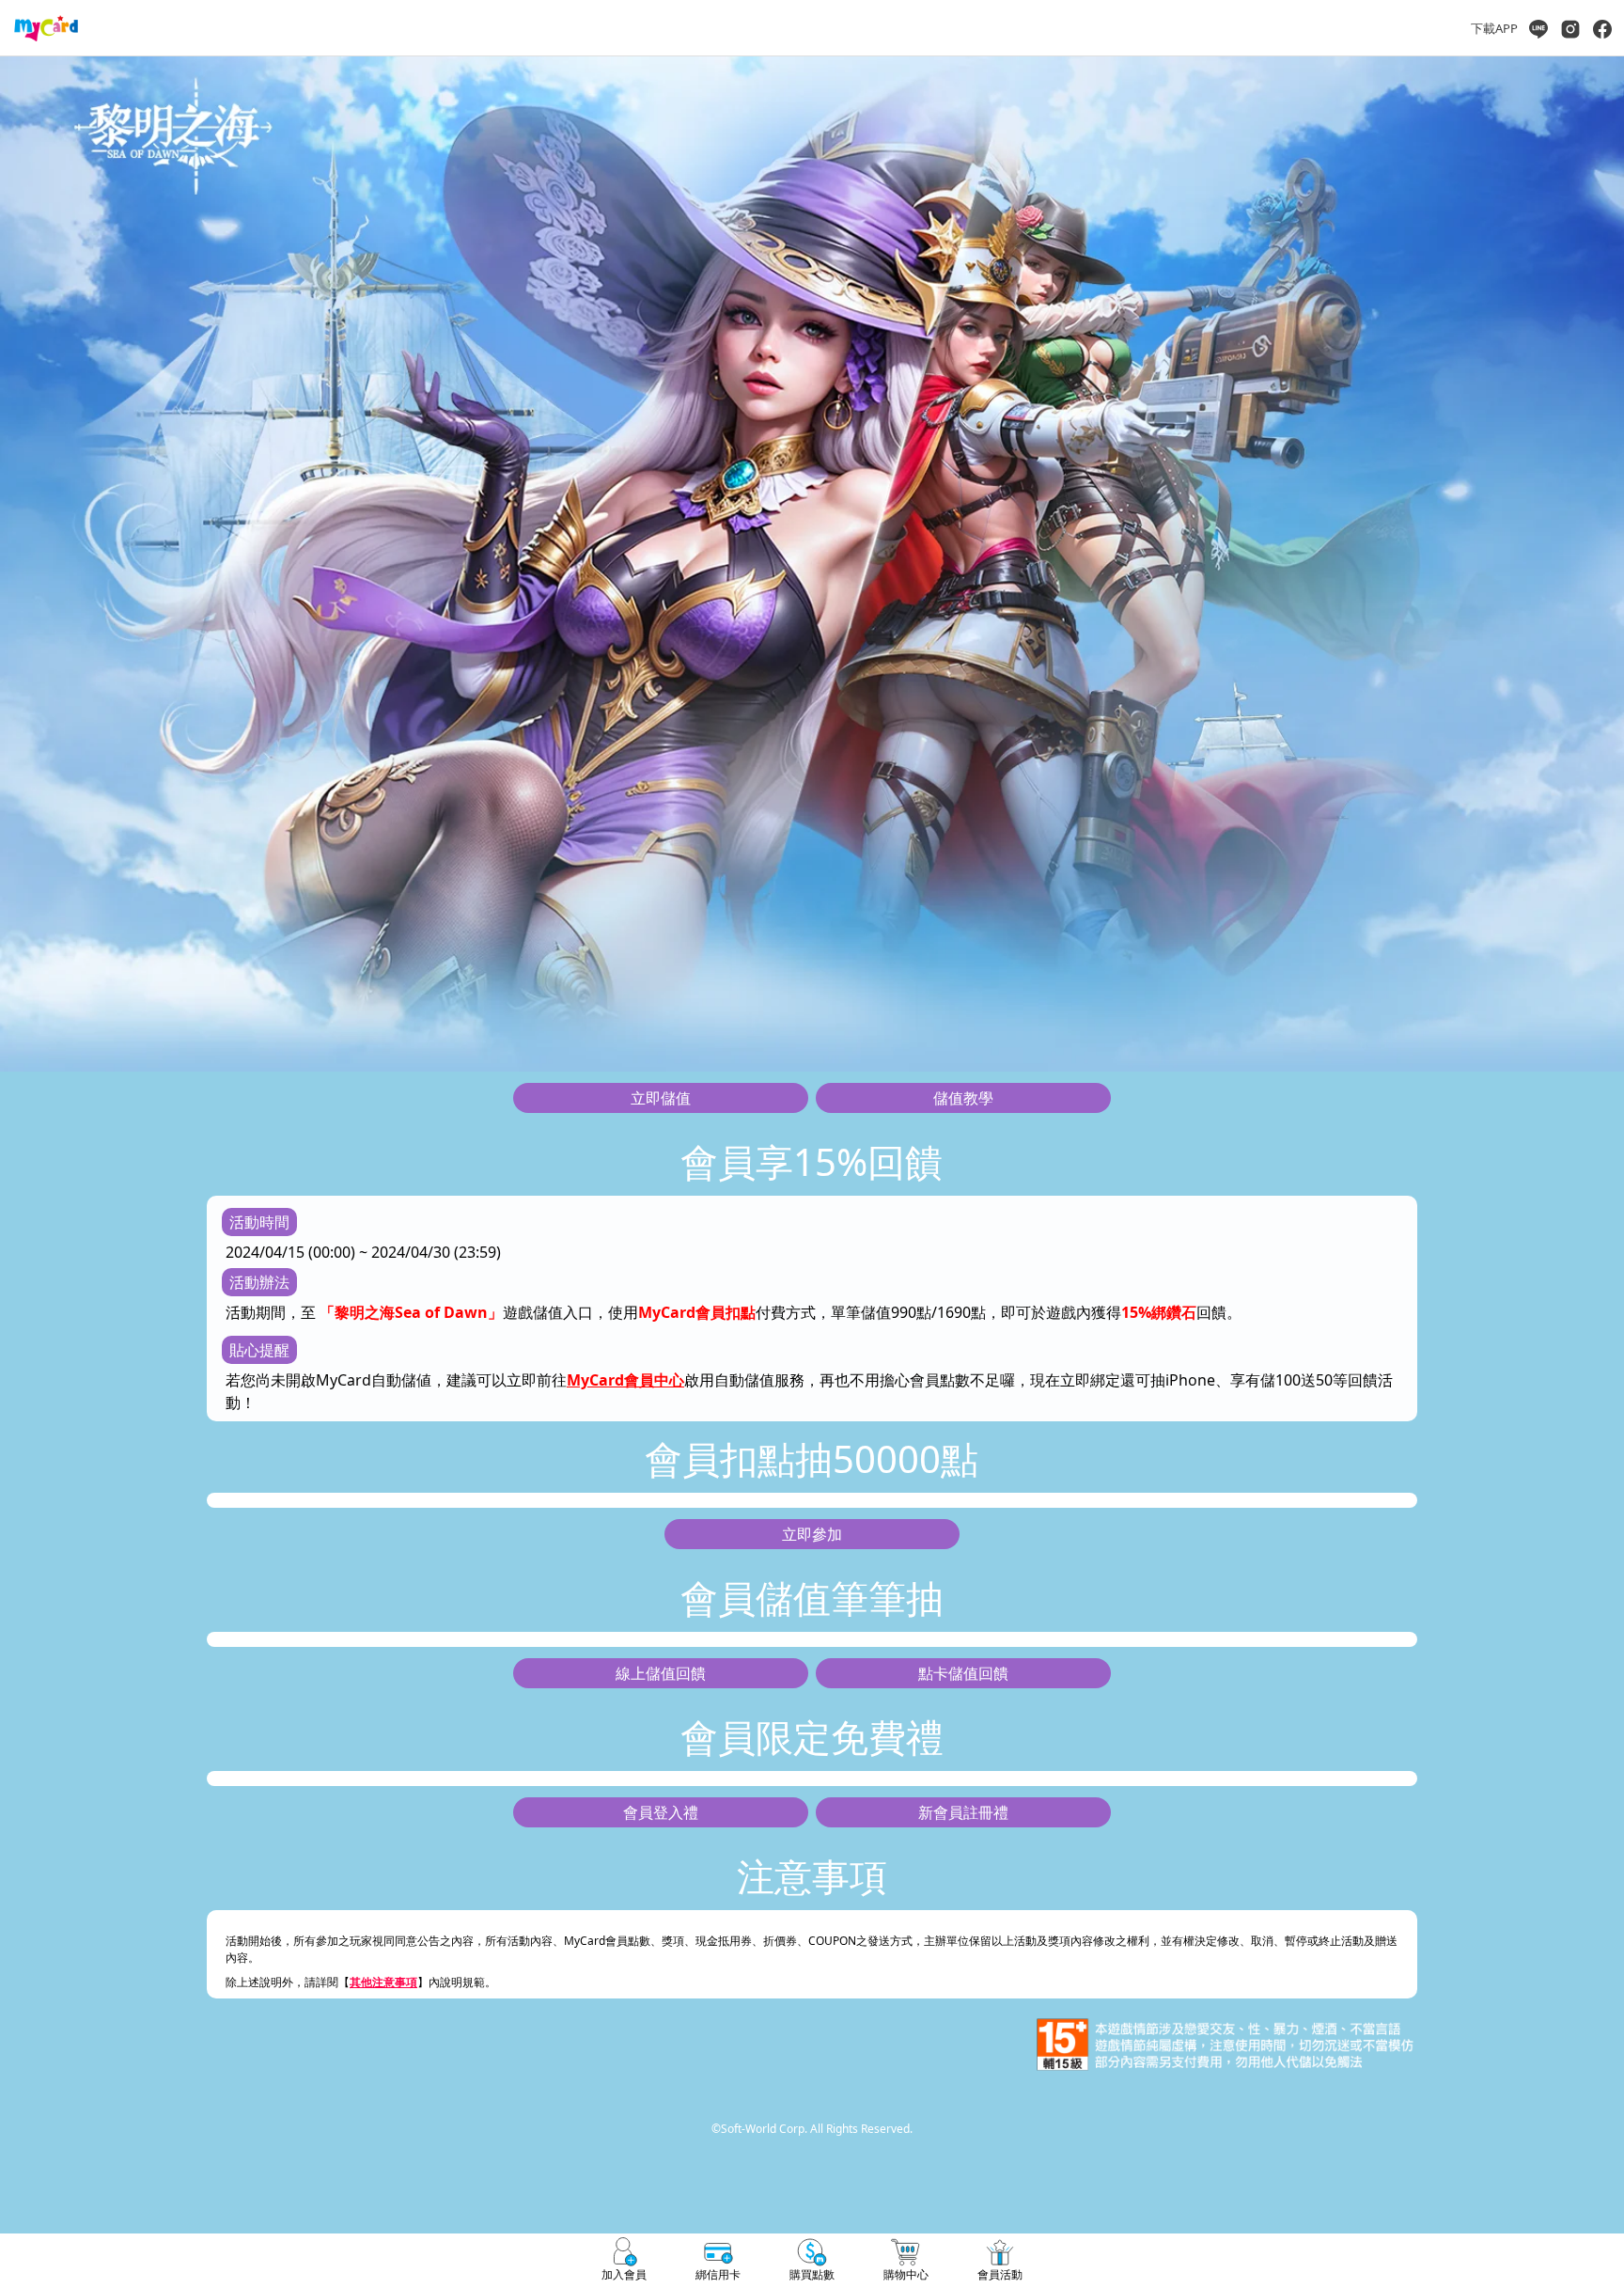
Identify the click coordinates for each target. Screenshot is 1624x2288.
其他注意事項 (383, 1982)
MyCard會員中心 (625, 1380)
